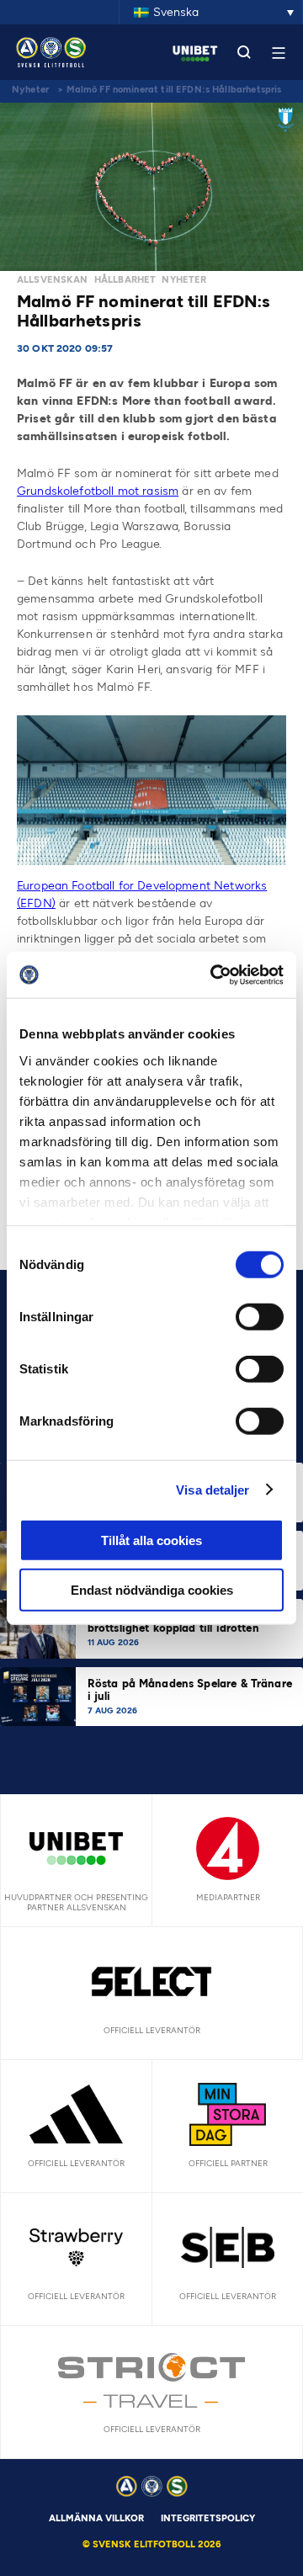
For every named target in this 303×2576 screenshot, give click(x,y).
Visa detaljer (213, 1489)
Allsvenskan (53, 280)
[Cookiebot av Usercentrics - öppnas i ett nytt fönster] (214, 975)
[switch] (260, 1317)
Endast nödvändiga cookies (152, 1590)
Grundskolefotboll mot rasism (98, 491)
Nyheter (30, 90)
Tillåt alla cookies (151, 1540)
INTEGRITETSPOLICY (208, 2518)
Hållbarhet (125, 280)
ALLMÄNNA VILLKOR (96, 2518)
